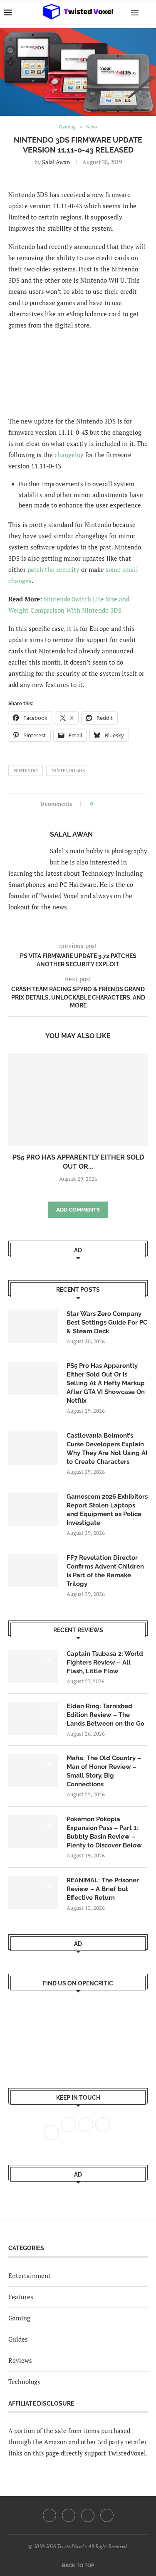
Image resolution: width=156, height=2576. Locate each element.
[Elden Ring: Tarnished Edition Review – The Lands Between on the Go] (33, 1719)
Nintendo (26, 771)
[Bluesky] (107, 2515)
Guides (18, 2339)
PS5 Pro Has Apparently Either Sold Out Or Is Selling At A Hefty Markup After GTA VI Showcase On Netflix (106, 1383)
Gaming (19, 2318)
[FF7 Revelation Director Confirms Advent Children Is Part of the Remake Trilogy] (33, 1570)
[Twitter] (69, 2515)
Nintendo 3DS (68, 771)
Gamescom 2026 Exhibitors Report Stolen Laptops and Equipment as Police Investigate (107, 1510)
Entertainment (30, 2276)
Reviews (20, 2360)
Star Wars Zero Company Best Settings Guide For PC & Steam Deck (107, 1322)
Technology (25, 2381)
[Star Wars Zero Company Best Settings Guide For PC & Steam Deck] (33, 1326)
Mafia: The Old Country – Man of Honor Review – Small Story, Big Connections (104, 1771)
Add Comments (78, 1210)
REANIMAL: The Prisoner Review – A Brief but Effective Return (103, 1889)
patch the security (53, 569)
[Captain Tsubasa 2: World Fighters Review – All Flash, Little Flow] (33, 1666)
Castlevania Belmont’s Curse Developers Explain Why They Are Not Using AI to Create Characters (107, 1449)
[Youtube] (88, 2515)
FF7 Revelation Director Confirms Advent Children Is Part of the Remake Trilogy (105, 1571)
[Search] (148, 12)
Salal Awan (56, 162)
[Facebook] (50, 2515)
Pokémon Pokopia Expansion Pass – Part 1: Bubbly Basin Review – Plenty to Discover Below (104, 1832)
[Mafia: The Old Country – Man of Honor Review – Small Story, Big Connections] (33, 1771)
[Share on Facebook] (102, 804)
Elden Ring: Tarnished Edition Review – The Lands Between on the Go (105, 1715)
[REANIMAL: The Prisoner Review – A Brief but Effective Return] (33, 1893)
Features (21, 2297)
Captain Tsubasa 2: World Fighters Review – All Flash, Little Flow (105, 1662)
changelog (69, 455)
